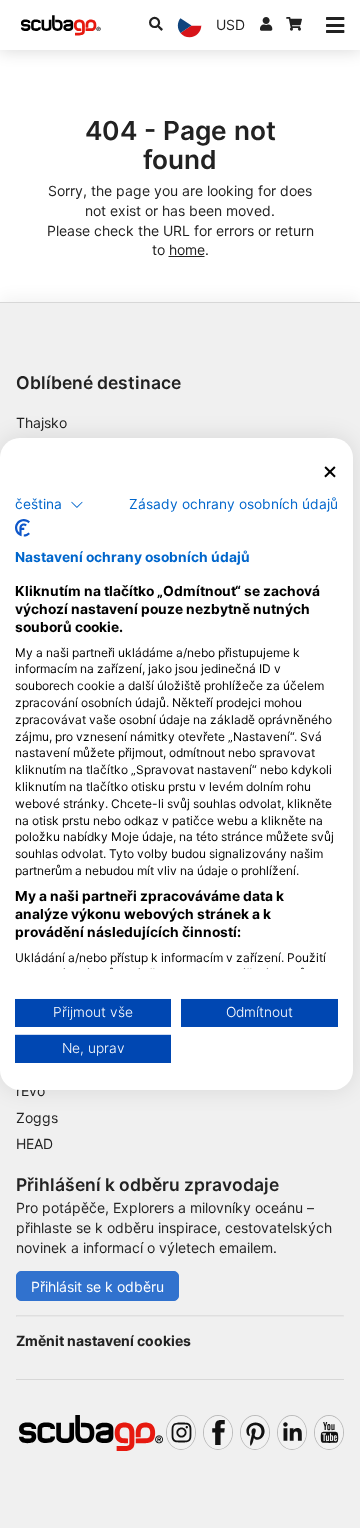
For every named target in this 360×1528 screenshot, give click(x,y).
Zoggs (37, 1117)
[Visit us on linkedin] (292, 1432)
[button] (49, 504)
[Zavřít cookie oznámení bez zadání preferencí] (330, 472)
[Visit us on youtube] (329, 1432)
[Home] (61, 25)
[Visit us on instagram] (181, 1432)
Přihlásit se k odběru (97, 1286)
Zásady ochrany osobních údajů (233, 503)
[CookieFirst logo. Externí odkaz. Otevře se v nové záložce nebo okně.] (22, 528)
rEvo (30, 1090)
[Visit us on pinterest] (255, 1432)
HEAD (34, 1143)
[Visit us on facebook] (218, 1432)
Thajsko (41, 422)
